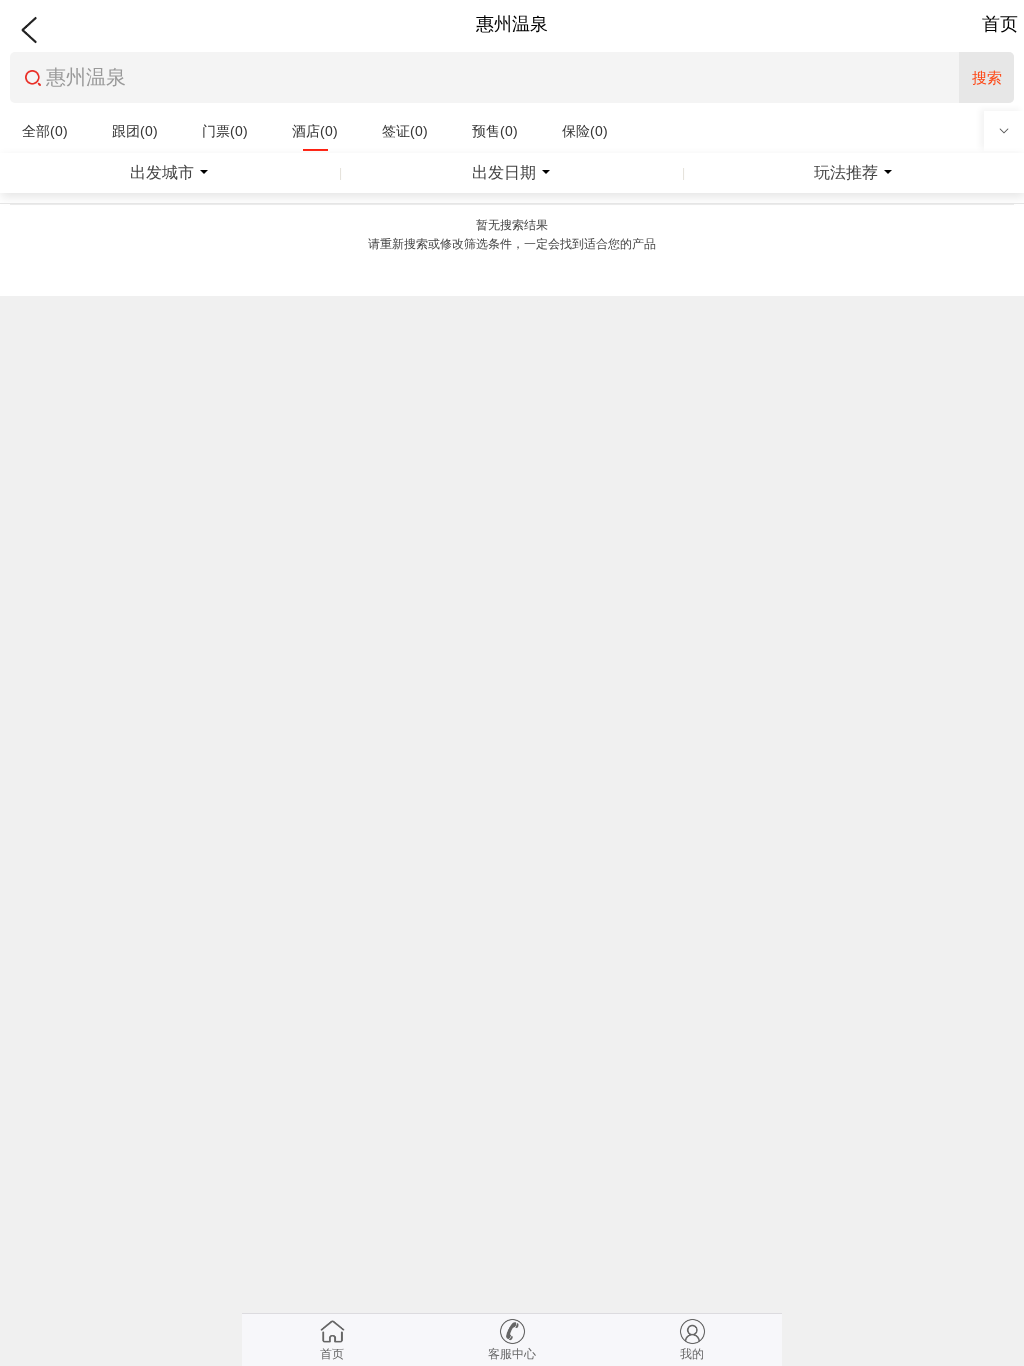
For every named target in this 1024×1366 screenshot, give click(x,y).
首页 (1000, 24)
